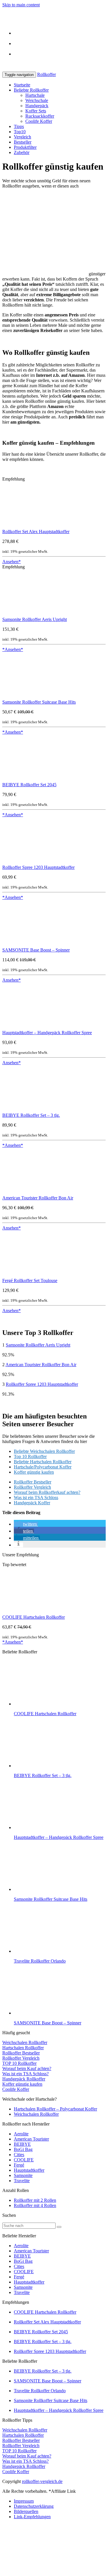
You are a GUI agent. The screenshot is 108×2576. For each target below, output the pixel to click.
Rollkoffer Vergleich (32, 1487)
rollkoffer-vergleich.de (42, 2481)
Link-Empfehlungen (32, 2517)
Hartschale (35, 95)
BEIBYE (22, 2144)
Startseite (22, 85)
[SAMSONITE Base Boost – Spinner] (18, 945)
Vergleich (22, 137)
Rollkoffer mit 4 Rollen (35, 2205)
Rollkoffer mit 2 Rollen (35, 2200)
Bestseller (23, 142)
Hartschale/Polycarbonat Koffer (43, 1467)
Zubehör (22, 152)
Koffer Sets (36, 111)
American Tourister (31, 2139)
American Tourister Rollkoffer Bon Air (38, 1198)
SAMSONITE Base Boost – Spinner (36, 950)
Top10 (20, 132)
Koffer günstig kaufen (34, 1472)
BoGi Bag (23, 2149)
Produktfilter (25, 147)
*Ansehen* (13, 649)
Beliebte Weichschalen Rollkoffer (44, 1451)
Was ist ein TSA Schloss (36, 1497)
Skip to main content (21, 5)
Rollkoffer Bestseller (33, 1482)
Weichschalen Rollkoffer (25, 2042)
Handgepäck (37, 106)
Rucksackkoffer (40, 116)
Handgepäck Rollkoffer (24, 2079)
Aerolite (21, 2134)
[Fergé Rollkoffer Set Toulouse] (25, 1275)
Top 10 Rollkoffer (30, 1456)
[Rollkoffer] (54, 23)
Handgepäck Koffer (32, 1503)
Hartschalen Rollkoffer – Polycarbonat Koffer (55, 2109)
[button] (26, 1524)
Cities (19, 2155)
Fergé (19, 2165)
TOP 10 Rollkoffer (19, 2063)
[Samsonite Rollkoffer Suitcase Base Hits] (18, 697)
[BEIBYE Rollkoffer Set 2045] (25, 779)
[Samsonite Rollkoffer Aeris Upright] (16, 614)
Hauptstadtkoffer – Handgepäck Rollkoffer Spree (47, 1033)
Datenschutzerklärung (34, 2506)
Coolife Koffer (39, 121)
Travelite (22, 2181)
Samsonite (23, 2175)
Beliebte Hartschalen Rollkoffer (43, 1462)
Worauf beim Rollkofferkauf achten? (47, 1492)
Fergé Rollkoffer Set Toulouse (30, 1280)
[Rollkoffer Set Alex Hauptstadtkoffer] (23, 526)
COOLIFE (24, 2160)
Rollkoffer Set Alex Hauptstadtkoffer (36, 532)
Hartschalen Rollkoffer (23, 2048)
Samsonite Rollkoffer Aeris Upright (35, 619)
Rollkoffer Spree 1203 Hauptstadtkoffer (38, 867)
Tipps (19, 126)
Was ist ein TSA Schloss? (25, 2074)
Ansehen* (12, 562)
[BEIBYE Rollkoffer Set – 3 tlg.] (25, 1110)
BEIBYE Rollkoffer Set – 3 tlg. (31, 1115)
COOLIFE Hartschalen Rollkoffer (34, 1617)
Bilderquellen (26, 2511)
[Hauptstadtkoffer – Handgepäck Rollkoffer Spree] (15, 1027)
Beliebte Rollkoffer (31, 90)
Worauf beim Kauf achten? (27, 2068)
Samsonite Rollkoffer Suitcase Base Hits (39, 702)
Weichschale (37, 100)
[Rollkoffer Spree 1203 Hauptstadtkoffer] (25, 862)
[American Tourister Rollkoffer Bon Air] (18, 1193)
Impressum (24, 2501)
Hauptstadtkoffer (29, 2170)
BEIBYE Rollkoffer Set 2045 (29, 785)
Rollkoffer (47, 74)
